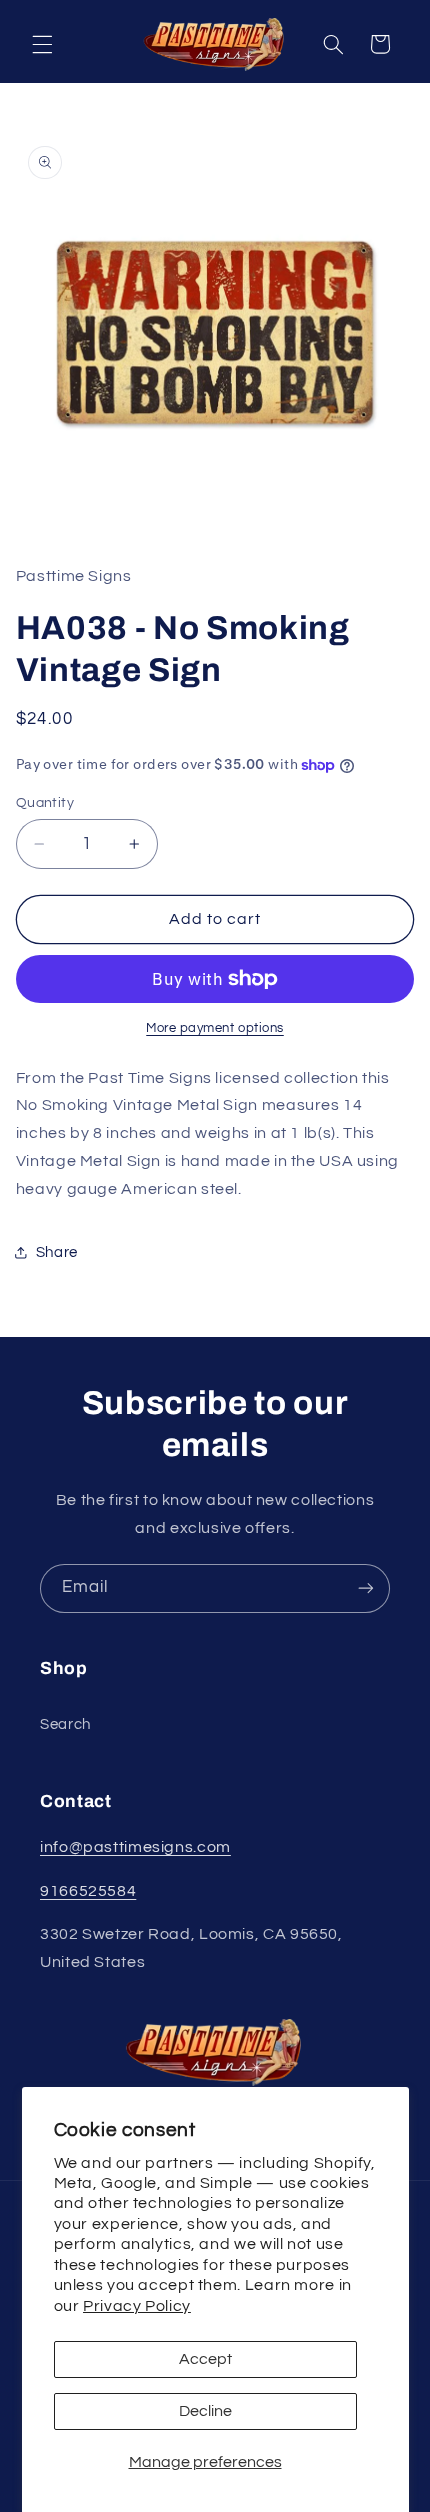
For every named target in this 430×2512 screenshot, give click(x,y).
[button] (42, 44)
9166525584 (88, 1891)
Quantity (45, 803)
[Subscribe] (366, 1588)
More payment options (215, 1028)
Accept (205, 2359)
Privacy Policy (137, 2306)
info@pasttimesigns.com (135, 1847)
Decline (205, 2411)
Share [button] (57, 1252)
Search (65, 1724)
